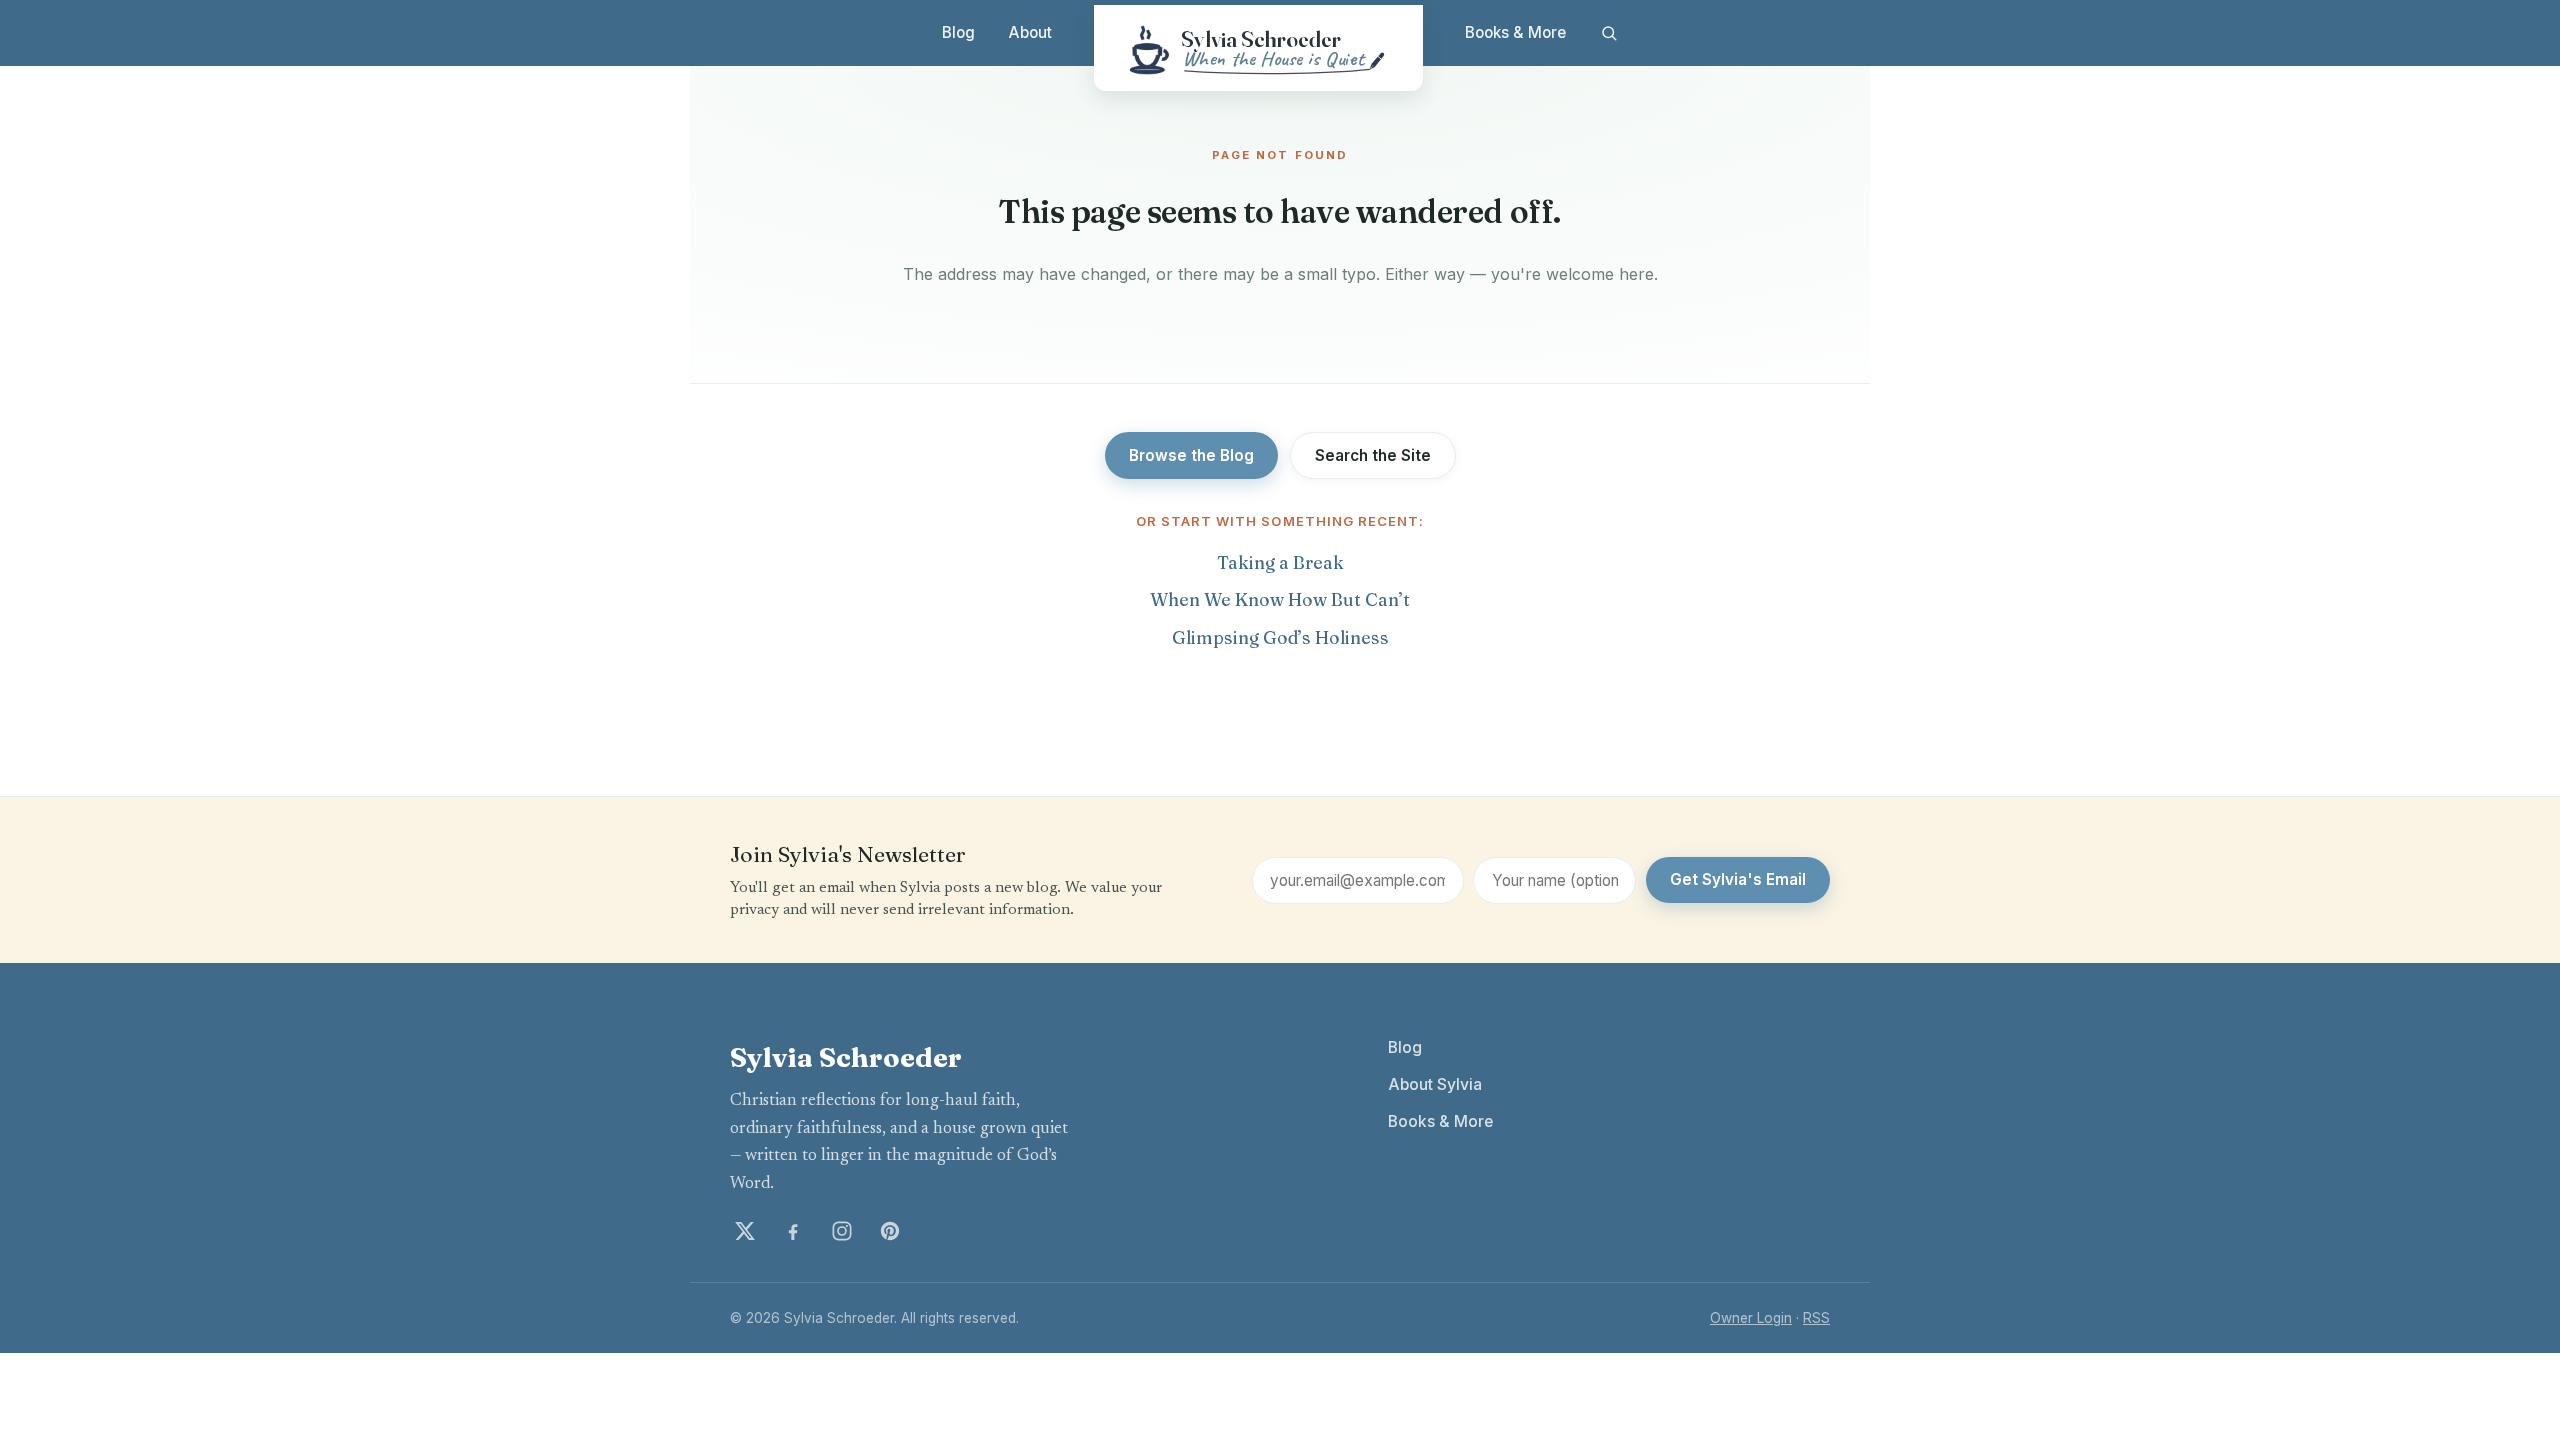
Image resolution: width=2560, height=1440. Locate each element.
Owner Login (1751, 1318)
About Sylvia (1435, 1084)
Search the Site (1373, 455)
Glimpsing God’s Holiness (1280, 637)
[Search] (1608, 33)
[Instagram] (842, 1231)
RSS (1816, 1318)
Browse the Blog (1191, 455)
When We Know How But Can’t (1280, 599)
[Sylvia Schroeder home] (1258, 48)
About (1030, 32)
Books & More (1515, 32)
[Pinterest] (890, 1231)
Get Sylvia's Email (1738, 879)
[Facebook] (793, 1231)
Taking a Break (1280, 562)
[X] (745, 1231)
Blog (958, 32)
